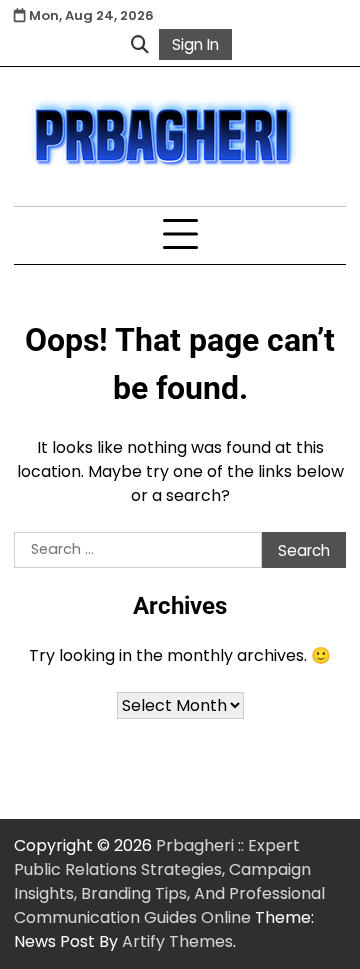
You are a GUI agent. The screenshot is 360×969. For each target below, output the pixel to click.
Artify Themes (177, 941)
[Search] (140, 44)
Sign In (195, 44)
